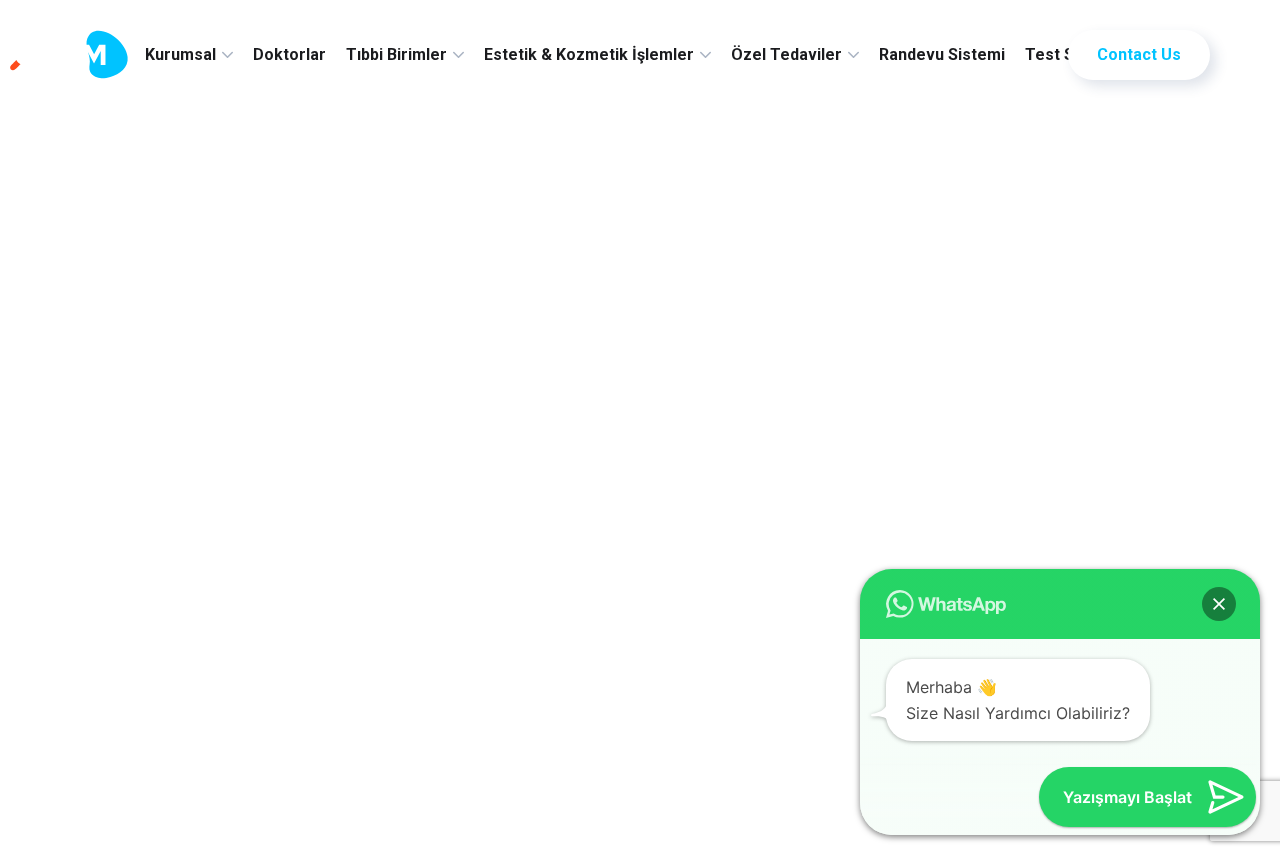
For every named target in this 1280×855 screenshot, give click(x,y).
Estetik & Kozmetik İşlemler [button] (589, 54)
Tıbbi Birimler (396, 54)
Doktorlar (289, 54)
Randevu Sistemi (942, 54)
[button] (1219, 604)
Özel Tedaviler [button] (786, 54)
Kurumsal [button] (180, 54)
